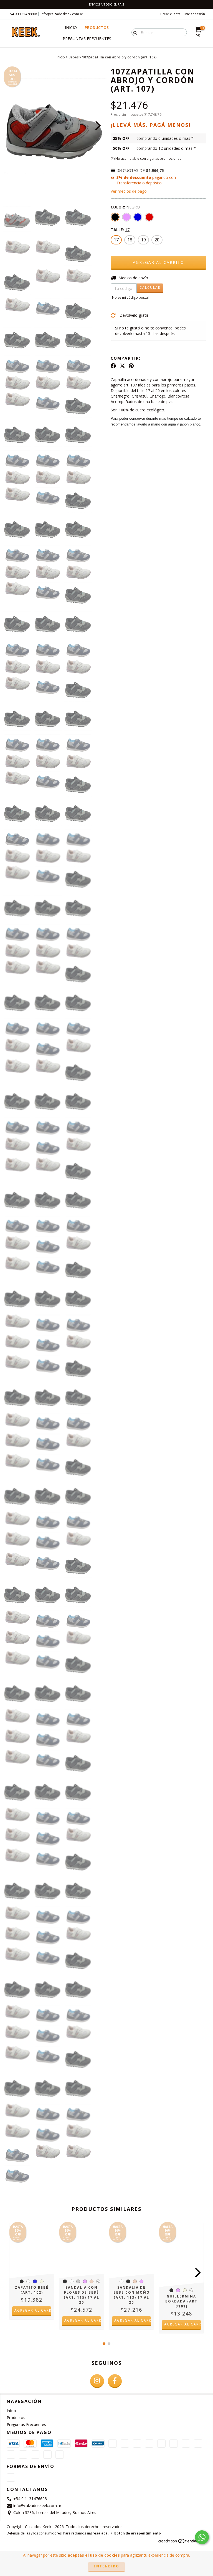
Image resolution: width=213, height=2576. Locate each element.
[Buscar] (134, 32)
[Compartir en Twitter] (122, 366)
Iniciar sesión (195, 14)
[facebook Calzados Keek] (115, 2381)
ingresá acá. (98, 2533)
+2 (98, 2282)
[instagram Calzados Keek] (97, 2381)
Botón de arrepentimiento (138, 2533)
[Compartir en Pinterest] (131, 366)
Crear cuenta (170, 14)
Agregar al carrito (33, 2310)
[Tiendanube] (182, 2542)
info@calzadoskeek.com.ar (62, 14)
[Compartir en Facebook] (113, 366)
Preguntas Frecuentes (87, 39)
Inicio (71, 28)
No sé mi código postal (130, 297)
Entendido (106, 2566)
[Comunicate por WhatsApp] (202, 2537)
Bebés (73, 57)
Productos (97, 28)
